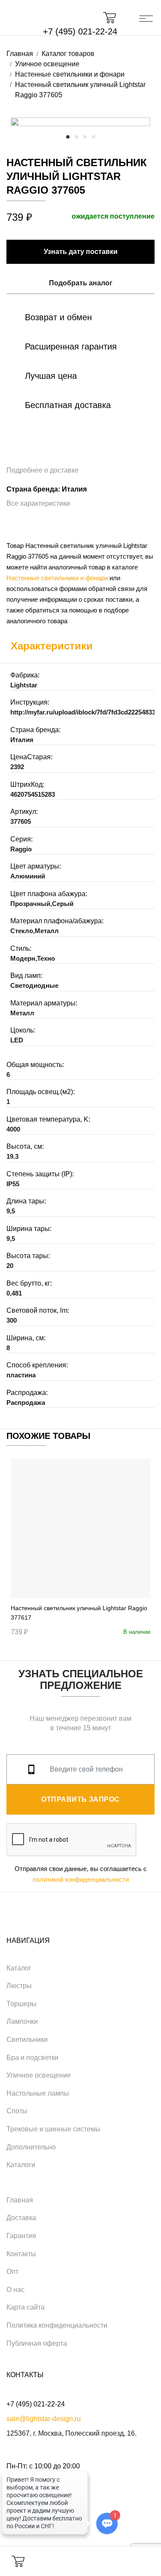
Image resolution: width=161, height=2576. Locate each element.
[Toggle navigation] (146, 18)
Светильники (27, 2039)
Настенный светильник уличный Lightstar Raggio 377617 (79, 1613)
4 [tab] (94, 137)
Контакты (21, 2254)
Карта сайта (26, 2307)
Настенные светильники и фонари (57, 578)
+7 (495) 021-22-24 (80, 31)
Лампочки (22, 2021)
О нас (15, 2290)
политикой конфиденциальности (81, 1879)
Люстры (19, 1986)
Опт (12, 2271)
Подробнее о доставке (43, 470)
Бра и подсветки (32, 2058)
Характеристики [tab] (52, 646)
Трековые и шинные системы (53, 2129)
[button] (114, 18)
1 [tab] (68, 137)
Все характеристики (38, 503)
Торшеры (21, 2004)
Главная (20, 2200)
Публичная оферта (37, 2343)
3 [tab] (85, 137)
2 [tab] (76, 137)
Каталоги (21, 2165)
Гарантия (21, 2236)
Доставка (21, 2218)
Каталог (19, 1968)
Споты (17, 2111)
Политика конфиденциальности (57, 2325)
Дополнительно (31, 2147)
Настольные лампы (38, 2093)
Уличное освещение (39, 2075)
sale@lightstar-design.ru (44, 2419)
